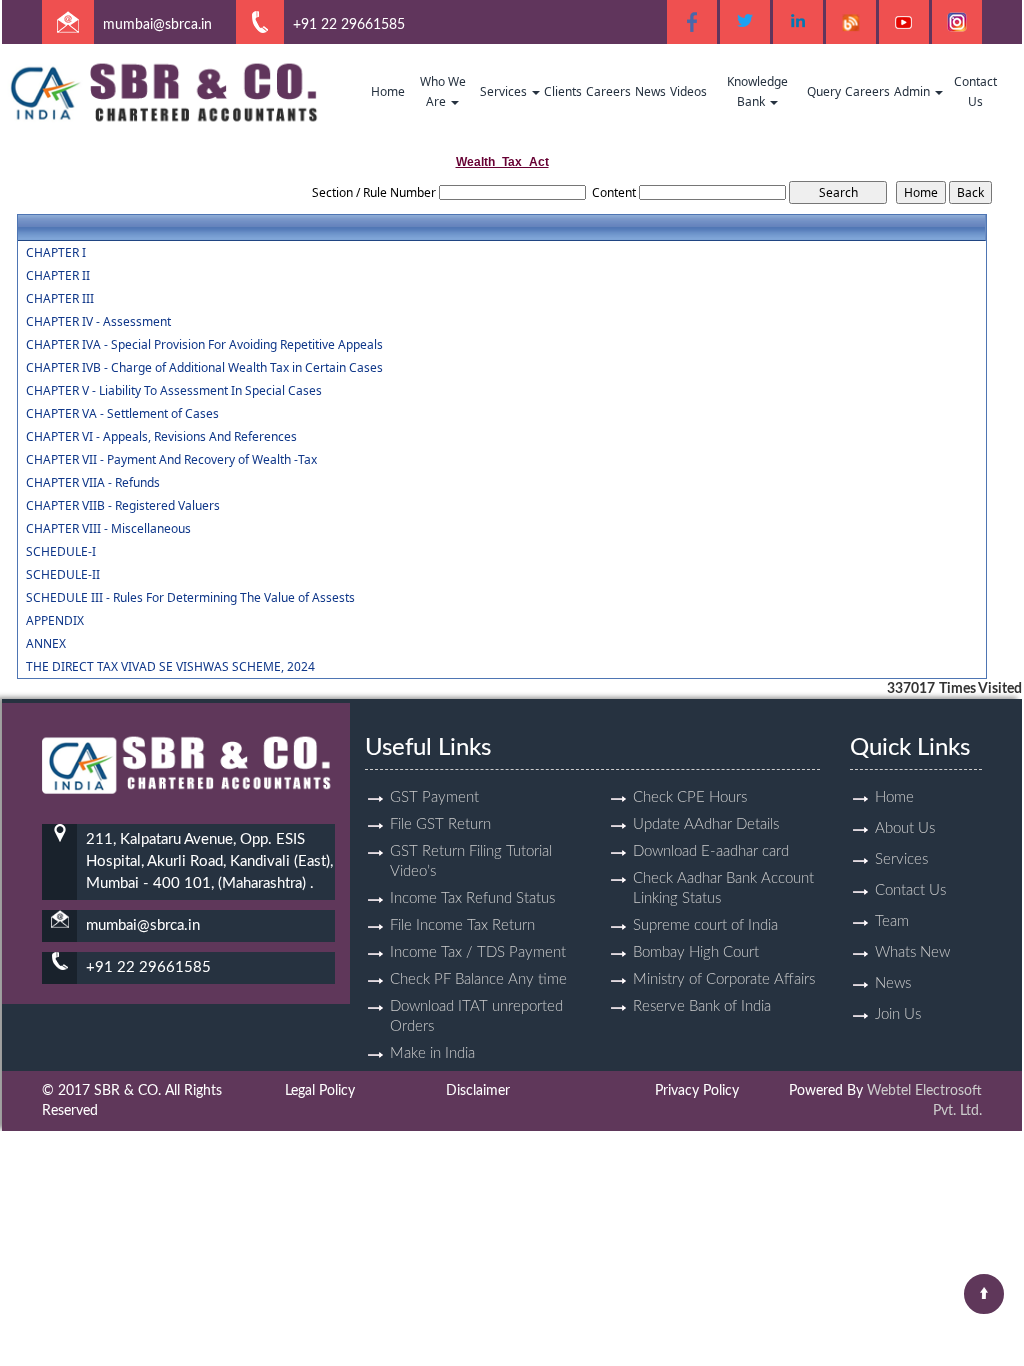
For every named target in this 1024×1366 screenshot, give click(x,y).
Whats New (912, 952)
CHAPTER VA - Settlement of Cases (122, 414)
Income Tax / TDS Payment (478, 952)
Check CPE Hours (690, 797)
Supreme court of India (705, 925)
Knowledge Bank (757, 91)
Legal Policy (320, 1091)
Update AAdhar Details (706, 824)
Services (505, 91)
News (650, 91)
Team (892, 921)
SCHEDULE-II (63, 575)
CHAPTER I (56, 253)
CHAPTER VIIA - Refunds (93, 483)
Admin (913, 91)
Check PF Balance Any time (478, 979)
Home (388, 91)
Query (824, 91)
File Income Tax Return (462, 925)
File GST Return (440, 824)
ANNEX (46, 644)
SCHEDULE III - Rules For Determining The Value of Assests (190, 598)
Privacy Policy (697, 1091)
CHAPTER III (60, 299)
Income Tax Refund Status (472, 898)
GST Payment (434, 797)
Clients (563, 91)
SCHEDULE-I (61, 552)
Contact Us (975, 91)
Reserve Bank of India (702, 1006)
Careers (608, 91)
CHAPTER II (58, 276)
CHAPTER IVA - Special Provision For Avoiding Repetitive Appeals (204, 345)
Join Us (898, 1014)
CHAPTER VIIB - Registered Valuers (123, 506)
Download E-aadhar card (711, 851)
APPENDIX (55, 621)
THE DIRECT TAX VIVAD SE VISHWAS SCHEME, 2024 (170, 667)
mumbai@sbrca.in (157, 25)
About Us (905, 828)
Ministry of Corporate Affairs (724, 979)
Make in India (432, 1053)
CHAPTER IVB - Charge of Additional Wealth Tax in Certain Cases (204, 368)
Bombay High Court (696, 952)
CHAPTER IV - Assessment (98, 322)
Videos (688, 91)
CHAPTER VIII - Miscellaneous (108, 529)
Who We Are (443, 91)
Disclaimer (478, 1091)
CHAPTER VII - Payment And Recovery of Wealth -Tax (171, 460)
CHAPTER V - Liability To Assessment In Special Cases (174, 391)
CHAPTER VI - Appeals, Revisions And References (161, 437)
